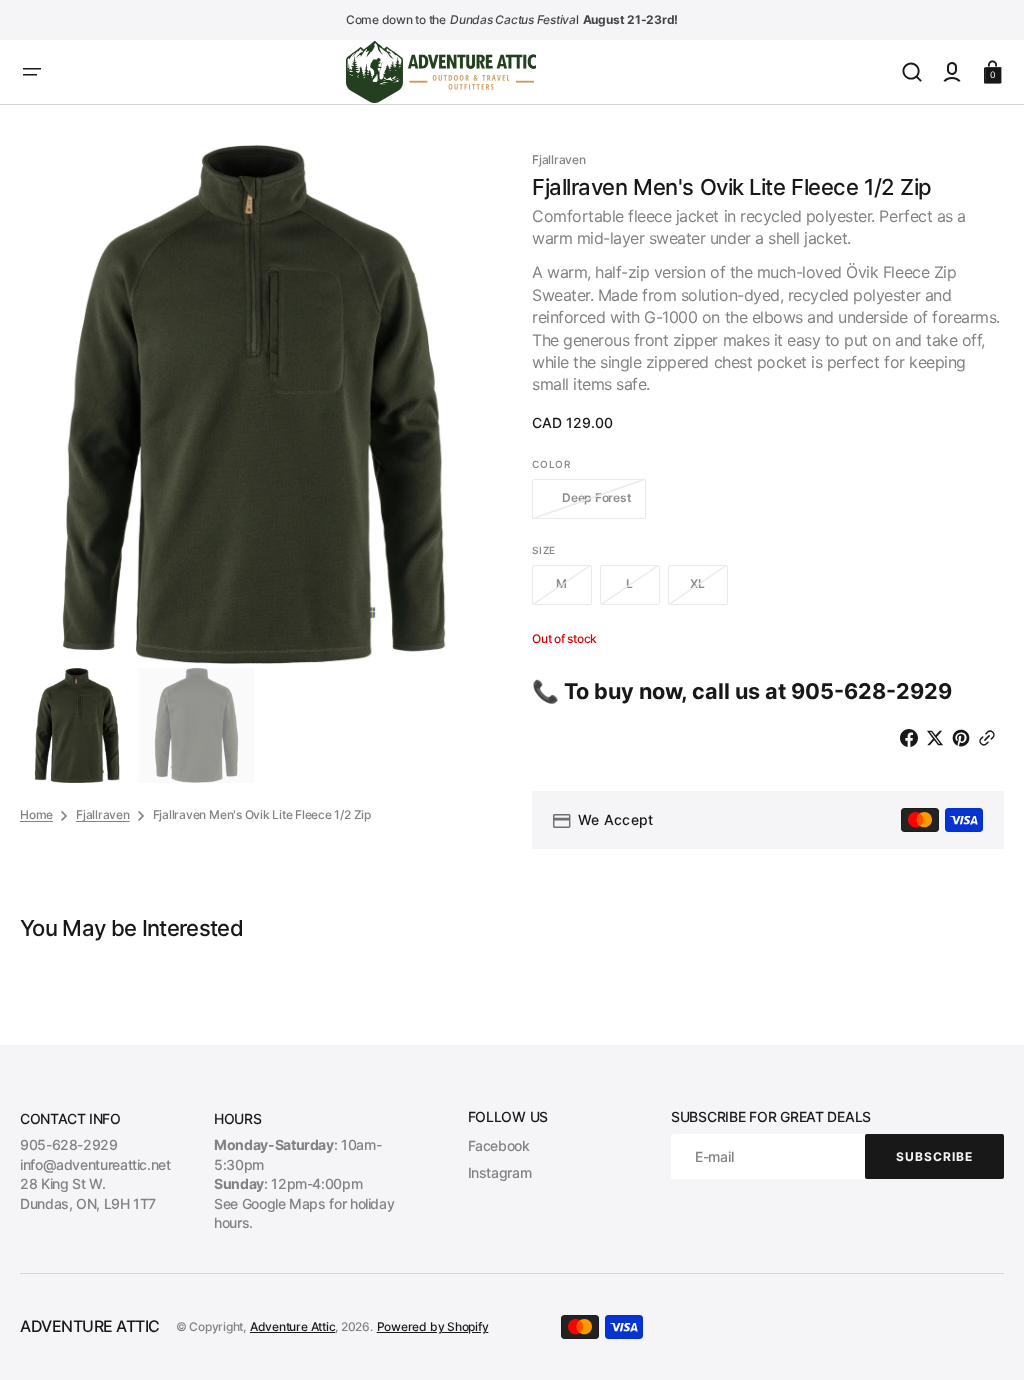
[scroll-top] (981, 1337)
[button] (32, 72)
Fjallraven (103, 814)
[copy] (991, 738)
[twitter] (939, 738)
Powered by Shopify (433, 1326)
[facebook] (913, 738)
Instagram (500, 1172)
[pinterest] (965, 738)
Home (36, 814)
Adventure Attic (292, 1326)
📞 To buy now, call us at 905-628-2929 (742, 691)
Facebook (499, 1145)
